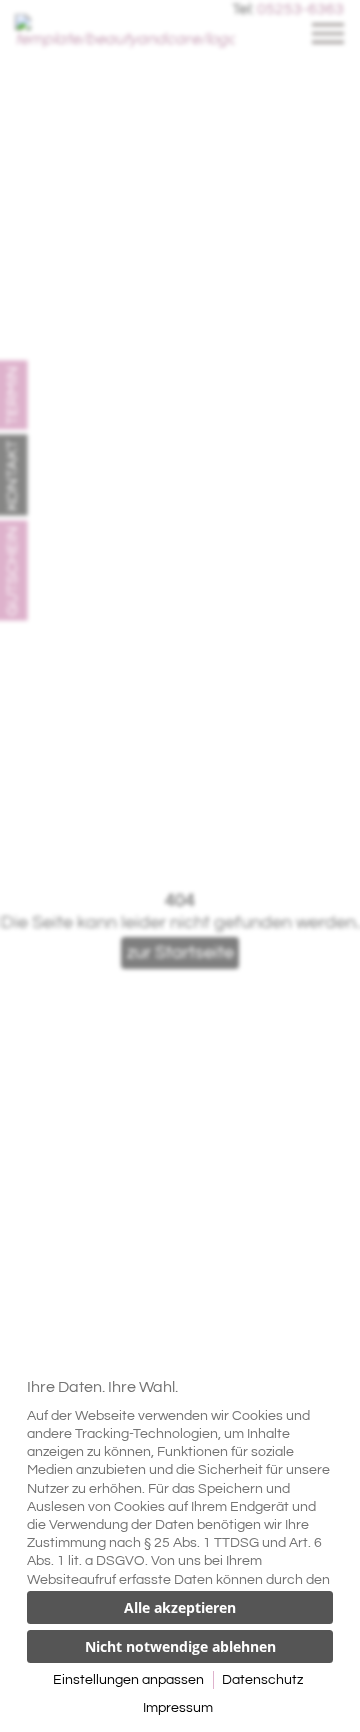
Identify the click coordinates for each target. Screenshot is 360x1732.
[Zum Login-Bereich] (5, 5)
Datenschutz (262, 1680)
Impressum (178, 1708)
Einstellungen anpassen (128, 1680)
